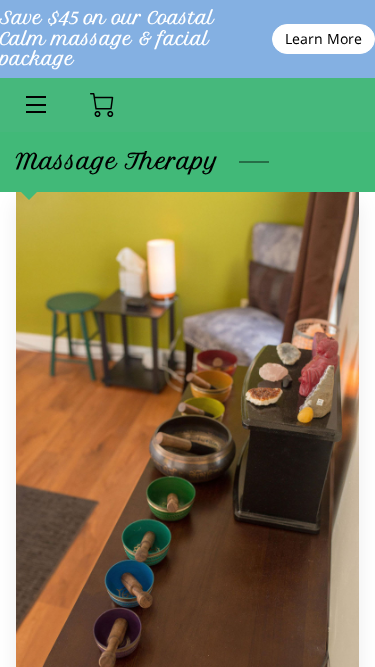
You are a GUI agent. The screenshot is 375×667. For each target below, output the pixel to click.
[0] (102, 105)
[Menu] (34, 104)
